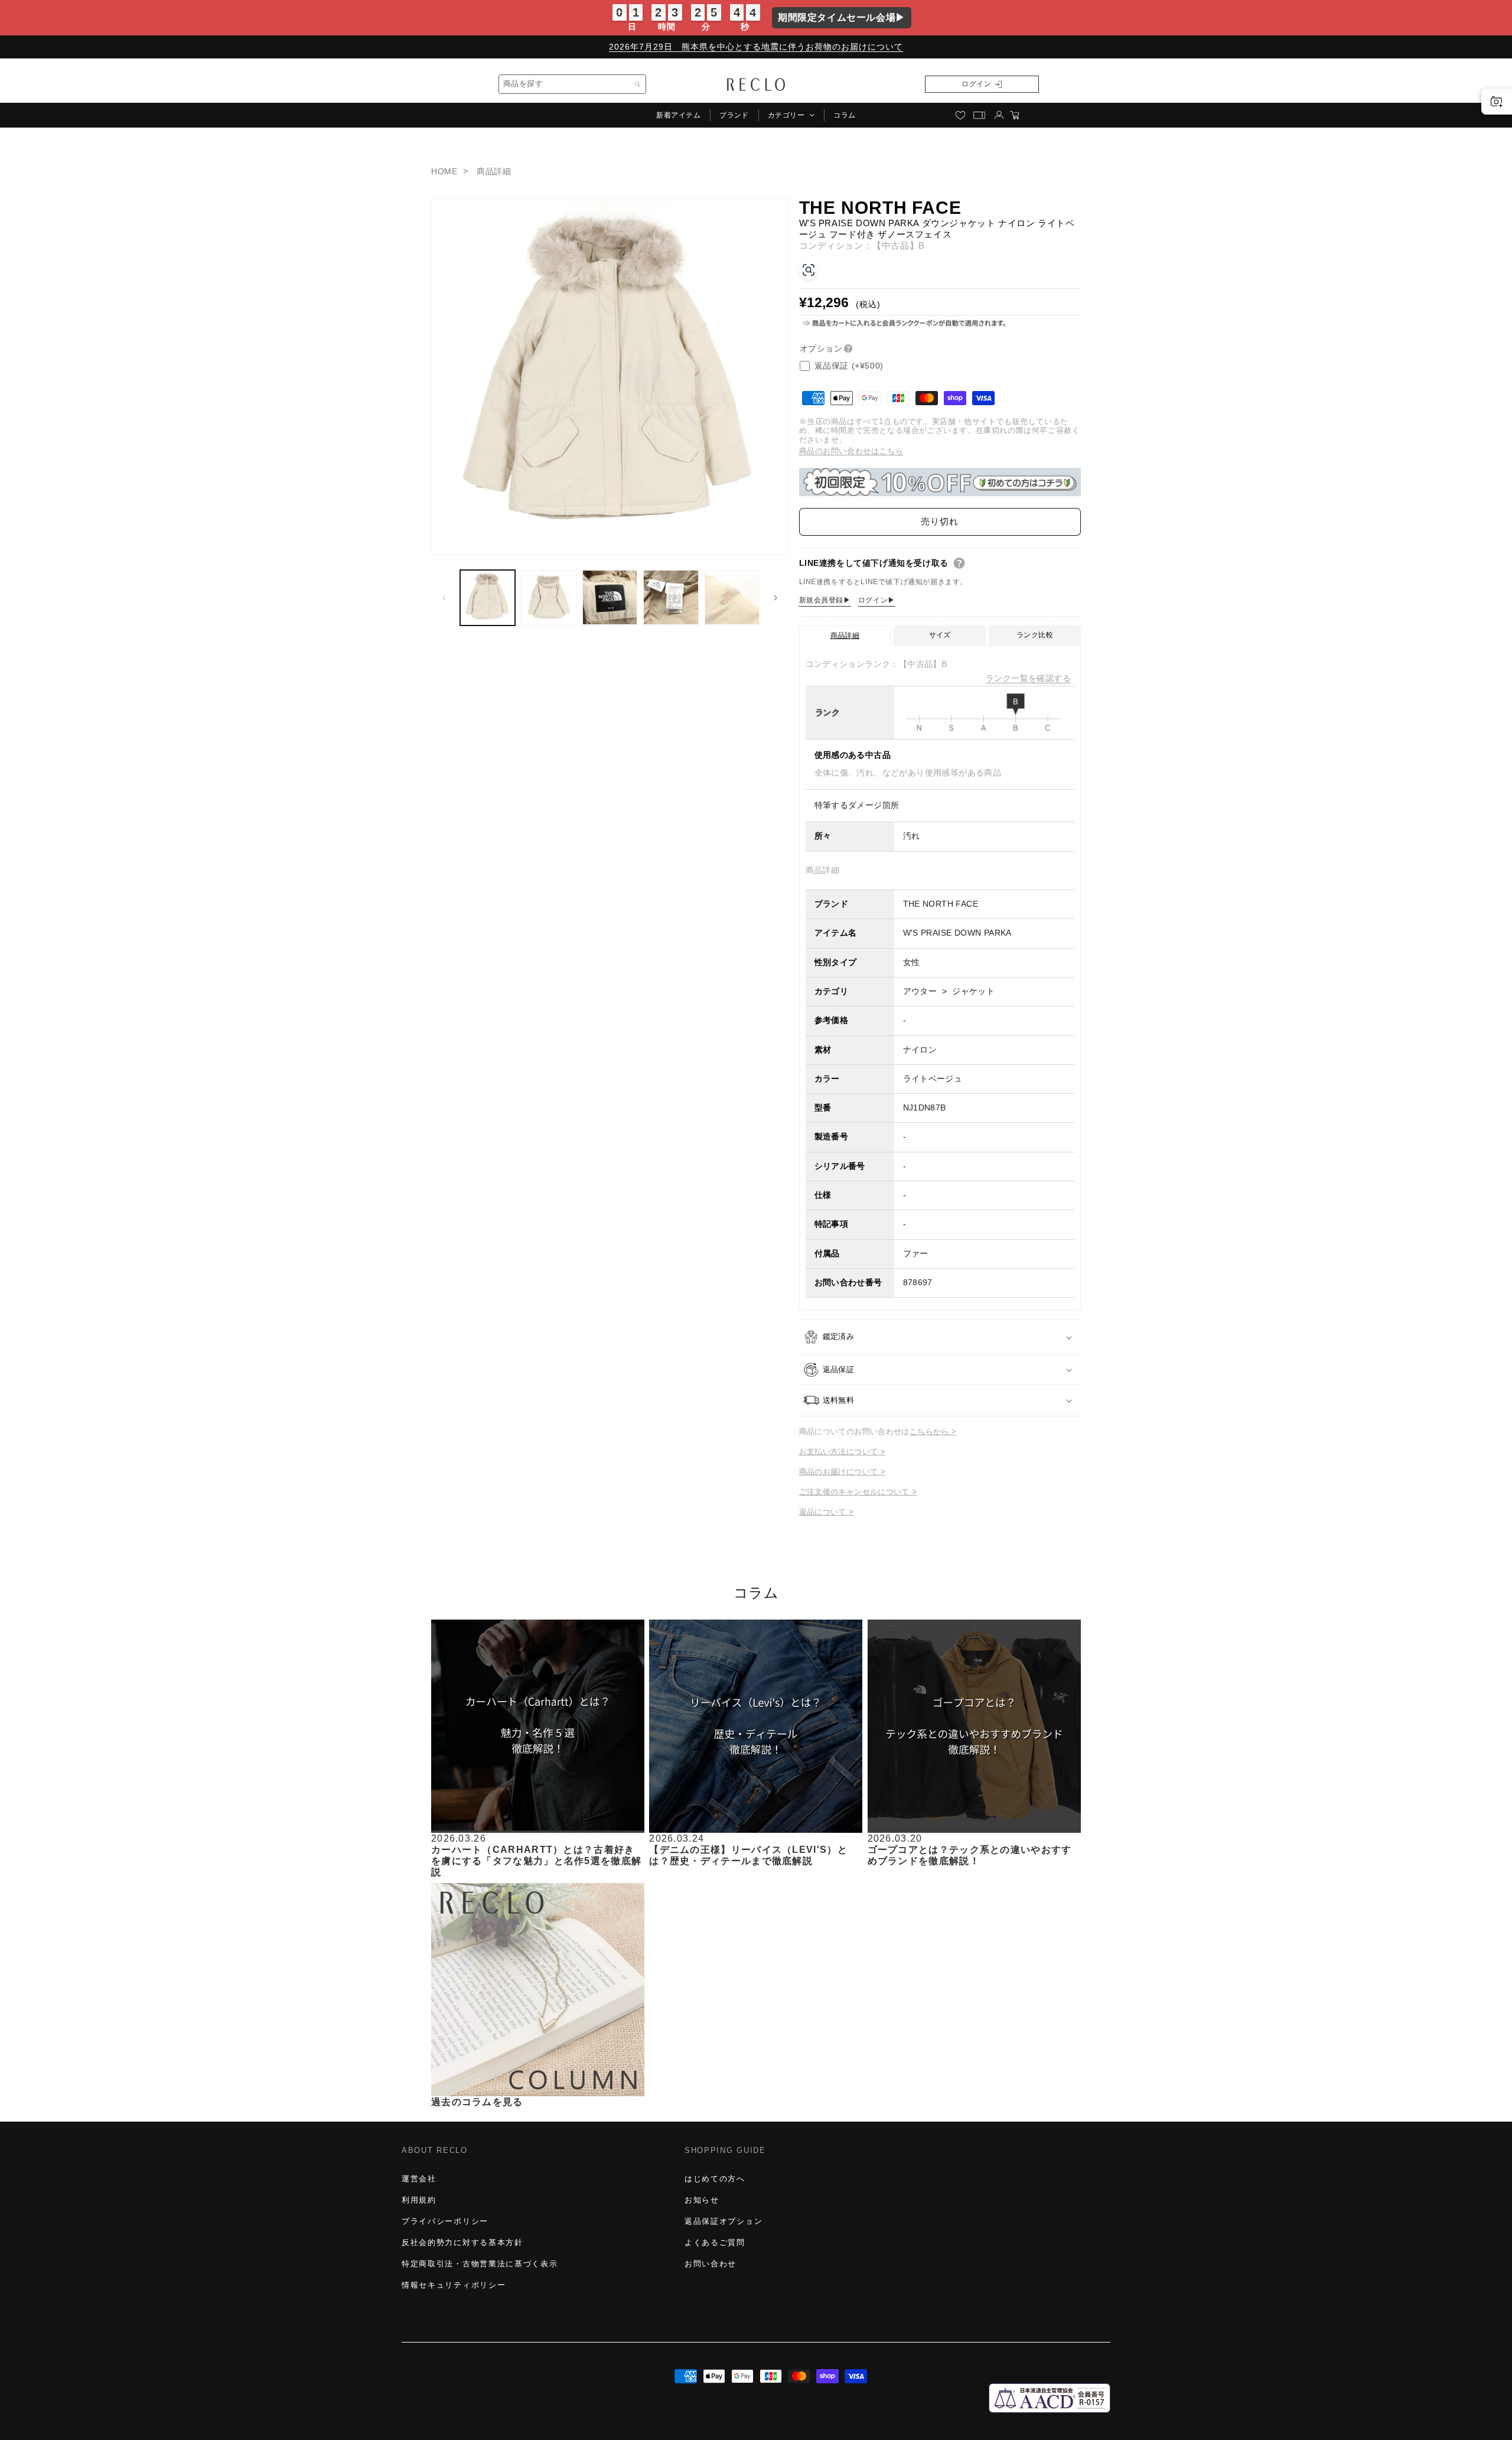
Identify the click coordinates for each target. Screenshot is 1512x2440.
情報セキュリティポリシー (454, 2285)
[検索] (638, 84)
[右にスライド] (775, 598)
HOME (444, 171)
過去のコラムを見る (477, 2102)
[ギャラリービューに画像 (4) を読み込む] (671, 597)
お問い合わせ (711, 2264)
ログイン (976, 84)
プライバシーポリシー (445, 2221)
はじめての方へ (715, 2179)
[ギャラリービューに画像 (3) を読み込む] (610, 597)
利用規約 (419, 2200)
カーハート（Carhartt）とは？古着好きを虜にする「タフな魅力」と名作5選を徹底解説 (536, 1861)
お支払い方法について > (843, 1452)
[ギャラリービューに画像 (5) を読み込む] (732, 597)
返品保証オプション (724, 2221)
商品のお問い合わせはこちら (851, 451)
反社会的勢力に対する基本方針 (462, 2242)
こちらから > (933, 1431)
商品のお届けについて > (843, 1472)
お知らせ (702, 2200)
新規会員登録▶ (825, 600)
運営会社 (419, 2179)
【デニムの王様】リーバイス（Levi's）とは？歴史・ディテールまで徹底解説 (748, 1855)
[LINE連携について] (959, 563)
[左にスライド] (444, 598)
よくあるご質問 (715, 2242)
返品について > (827, 1512)
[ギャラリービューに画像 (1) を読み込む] (488, 597)
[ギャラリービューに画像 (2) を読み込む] (548, 597)
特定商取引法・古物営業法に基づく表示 (480, 2264)
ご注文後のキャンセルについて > (858, 1492)
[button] (791, 115)
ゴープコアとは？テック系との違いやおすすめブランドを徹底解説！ (970, 1855)
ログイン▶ (877, 600)
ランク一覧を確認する (1028, 678)
